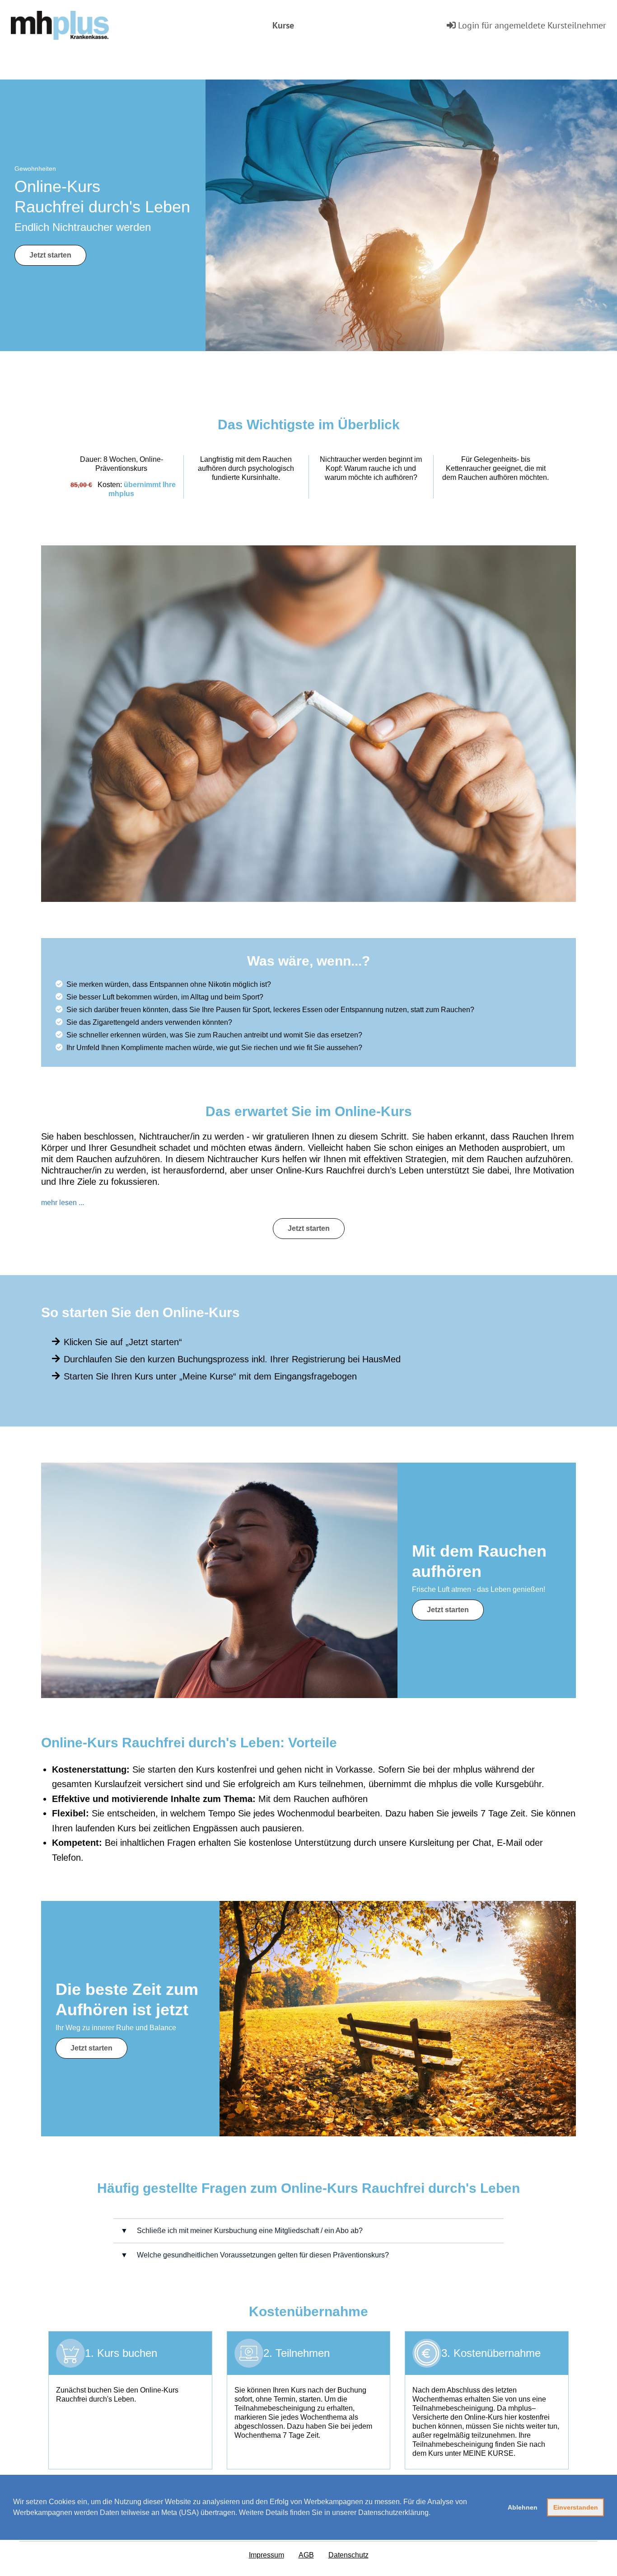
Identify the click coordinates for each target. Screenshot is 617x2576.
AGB (306, 2555)
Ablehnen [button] (523, 2507)
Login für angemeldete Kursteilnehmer (531, 25)
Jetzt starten (50, 255)
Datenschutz (348, 2555)
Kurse (283, 25)
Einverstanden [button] (576, 2507)
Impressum (266, 2555)
